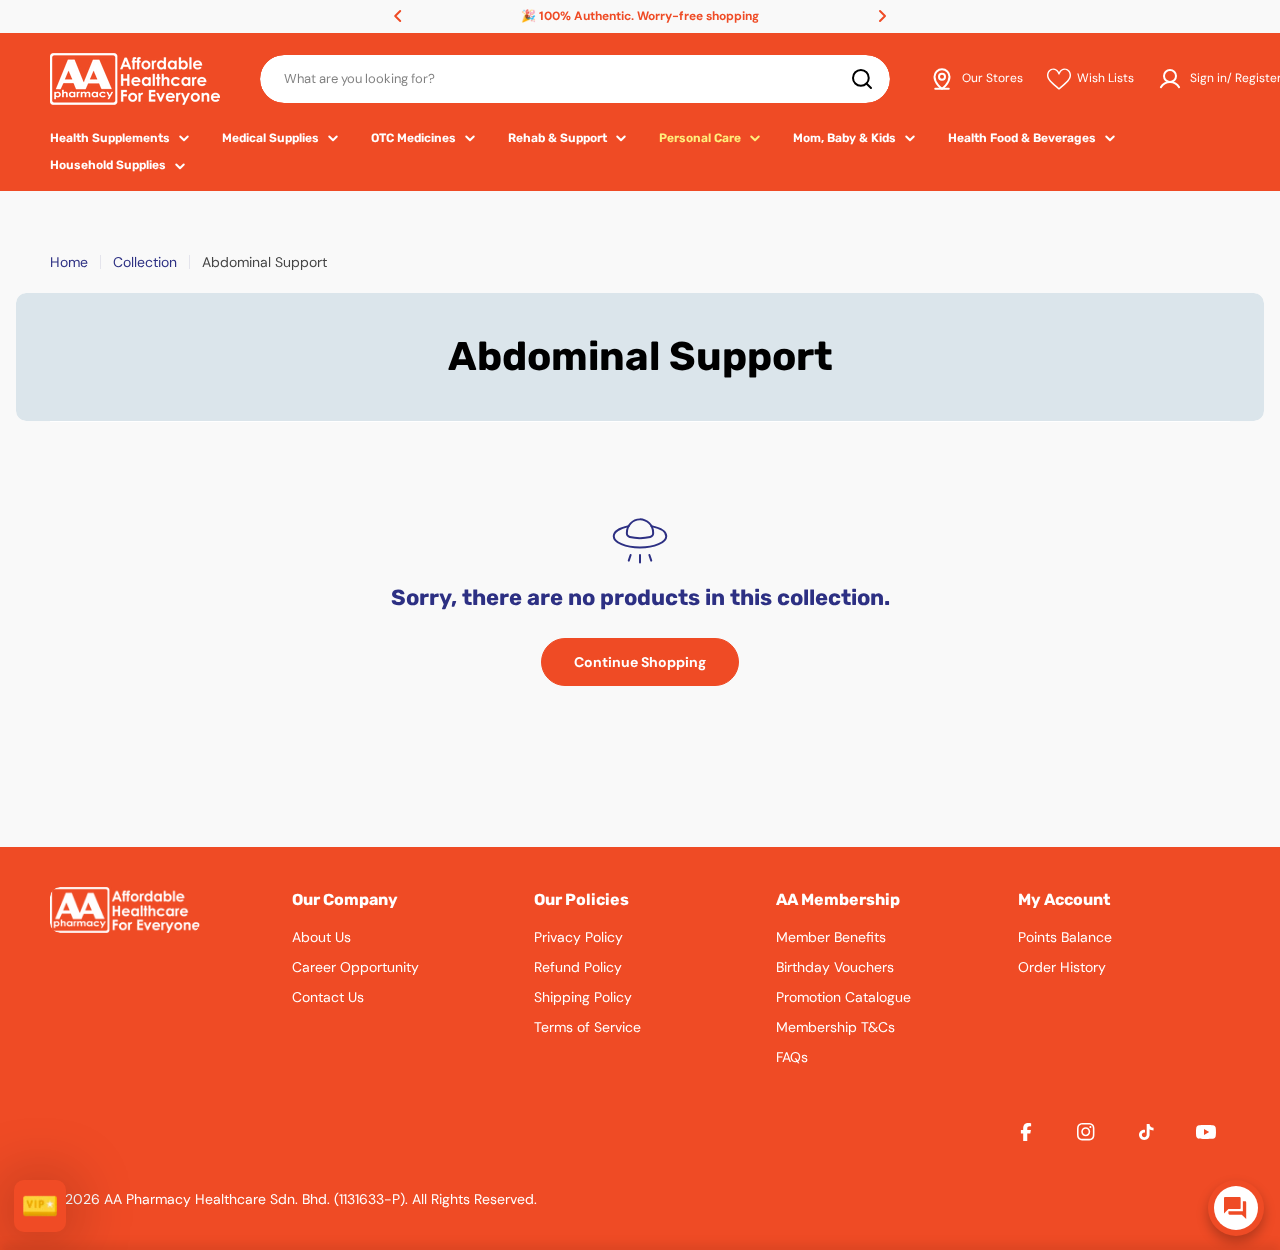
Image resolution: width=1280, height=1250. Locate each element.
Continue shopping (640, 662)
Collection (145, 262)
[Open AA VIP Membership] (40, 1206)
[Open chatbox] (1236, 1208)
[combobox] (575, 79)
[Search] (862, 79)
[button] (398, 16)
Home (69, 262)
